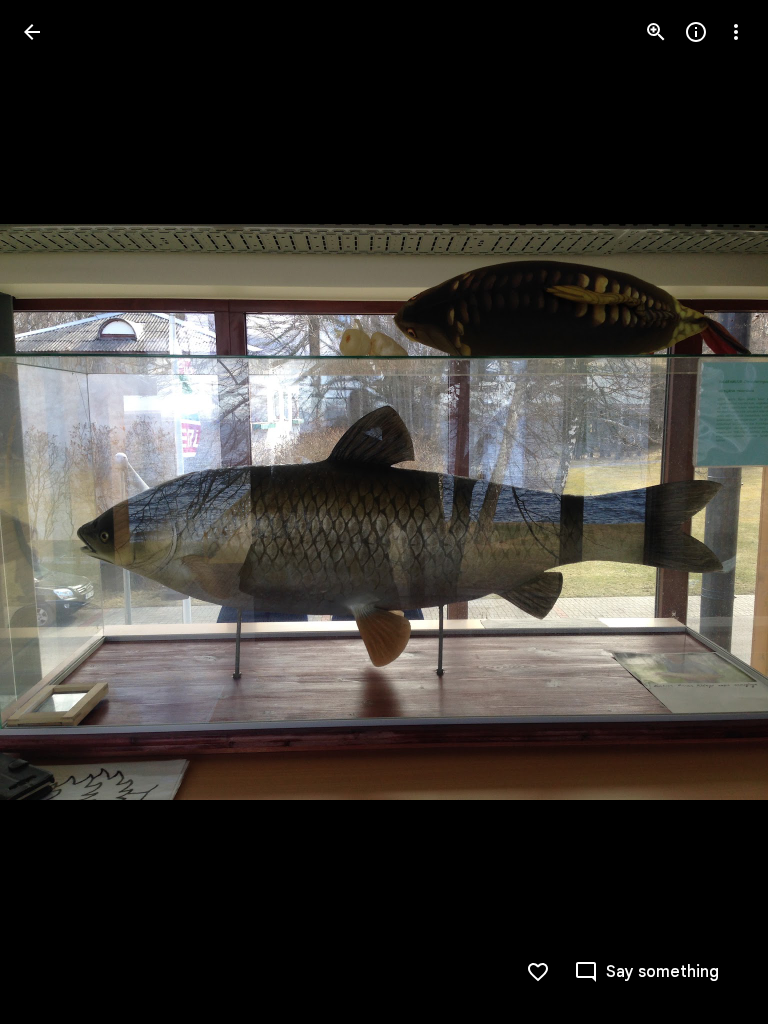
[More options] (736, 32)
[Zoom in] (656, 32)
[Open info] (696, 32)
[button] (56, 512)
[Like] (538, 972)
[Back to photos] (32, 32)
